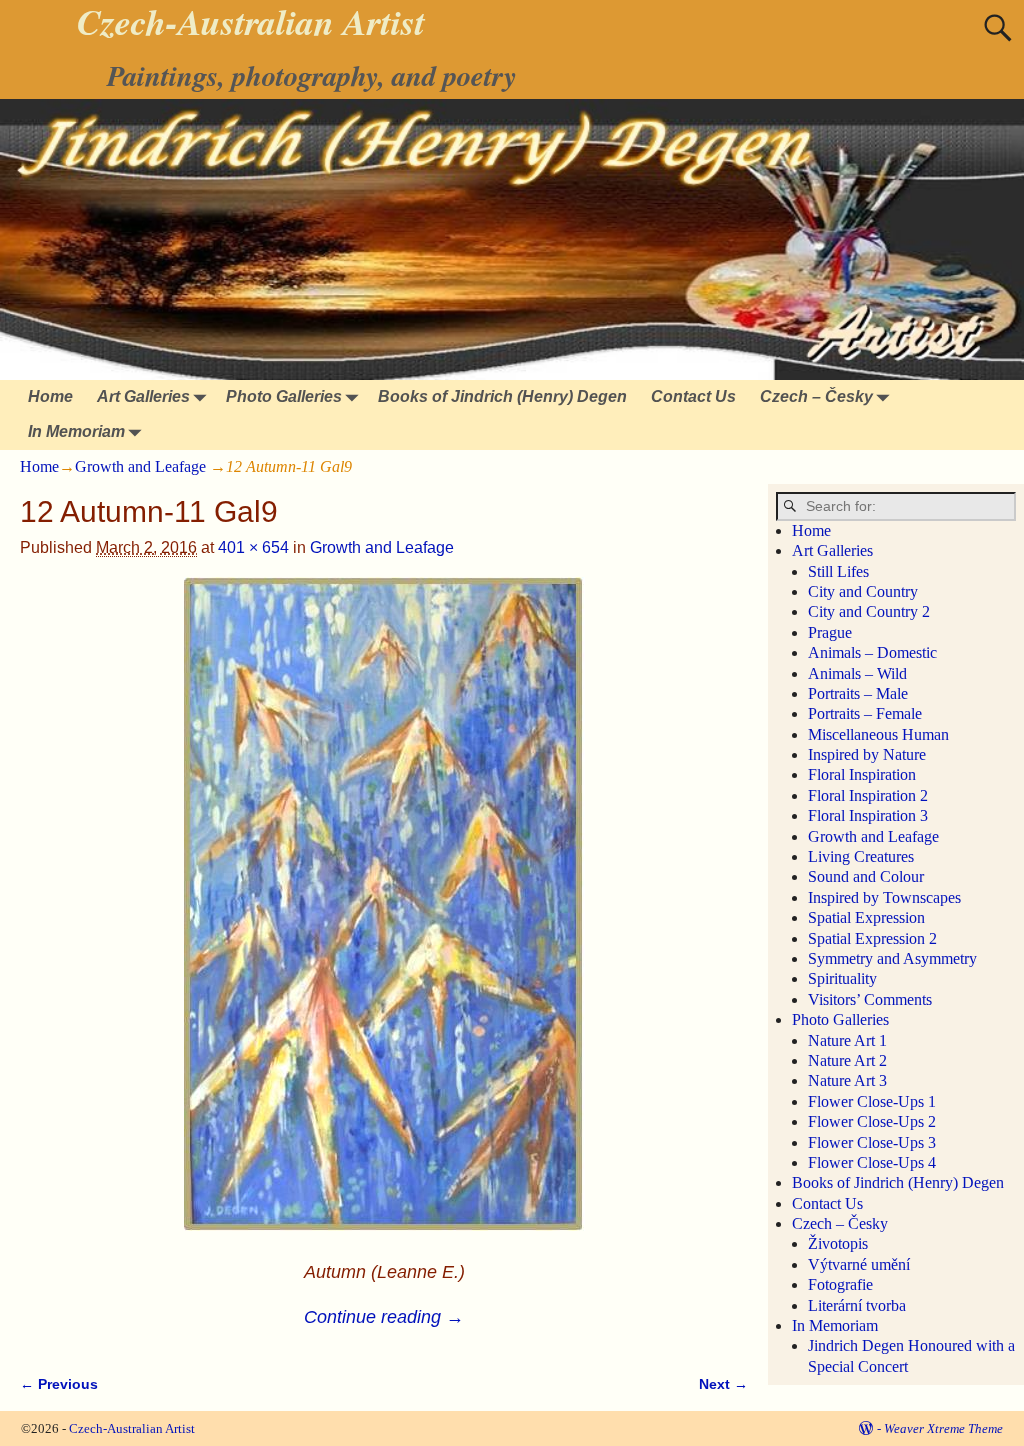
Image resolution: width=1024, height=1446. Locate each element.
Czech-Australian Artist (132, 1428)
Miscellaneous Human (878, 734)
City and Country (863, 591)
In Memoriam (76, 431)
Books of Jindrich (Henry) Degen (502, 396)
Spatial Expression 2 (872, 938)
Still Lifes (838, 571)
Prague (830, 632)
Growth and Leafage (140, 466)
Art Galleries (143, 396)
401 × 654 (253, 547)
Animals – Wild (857, 673)
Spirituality (842, 978)
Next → (723, 1384)
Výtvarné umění (859, 1264)
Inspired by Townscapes (884, 897)
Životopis (838, 1243)
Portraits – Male (858, 693)
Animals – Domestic (872, 652)
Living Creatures (861, 856)
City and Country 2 (869, 611)
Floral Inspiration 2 (868, 795)
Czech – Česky (816, 396)
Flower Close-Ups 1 (872, 1101)
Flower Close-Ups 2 (872, 1121)
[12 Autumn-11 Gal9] (383, 916)
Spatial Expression (866, 917)
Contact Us (693, 396)
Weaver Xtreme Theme (943, 1428)
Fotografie (840, 1284)
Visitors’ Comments (870, 999)
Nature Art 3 (847, 1080)
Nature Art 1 (847, 1040)
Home (50, 396)
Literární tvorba (857, 1305)
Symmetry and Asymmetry (892, 958)
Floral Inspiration (862, 774)
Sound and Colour (866, 876)
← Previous (59, 1384)
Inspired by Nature (867, 754)
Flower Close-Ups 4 (872, 1162)
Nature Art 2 (847, 1060)
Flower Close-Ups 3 (872, 1142)
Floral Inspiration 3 (868, 815)
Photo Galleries (284, 396)
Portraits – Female (865, 713)
